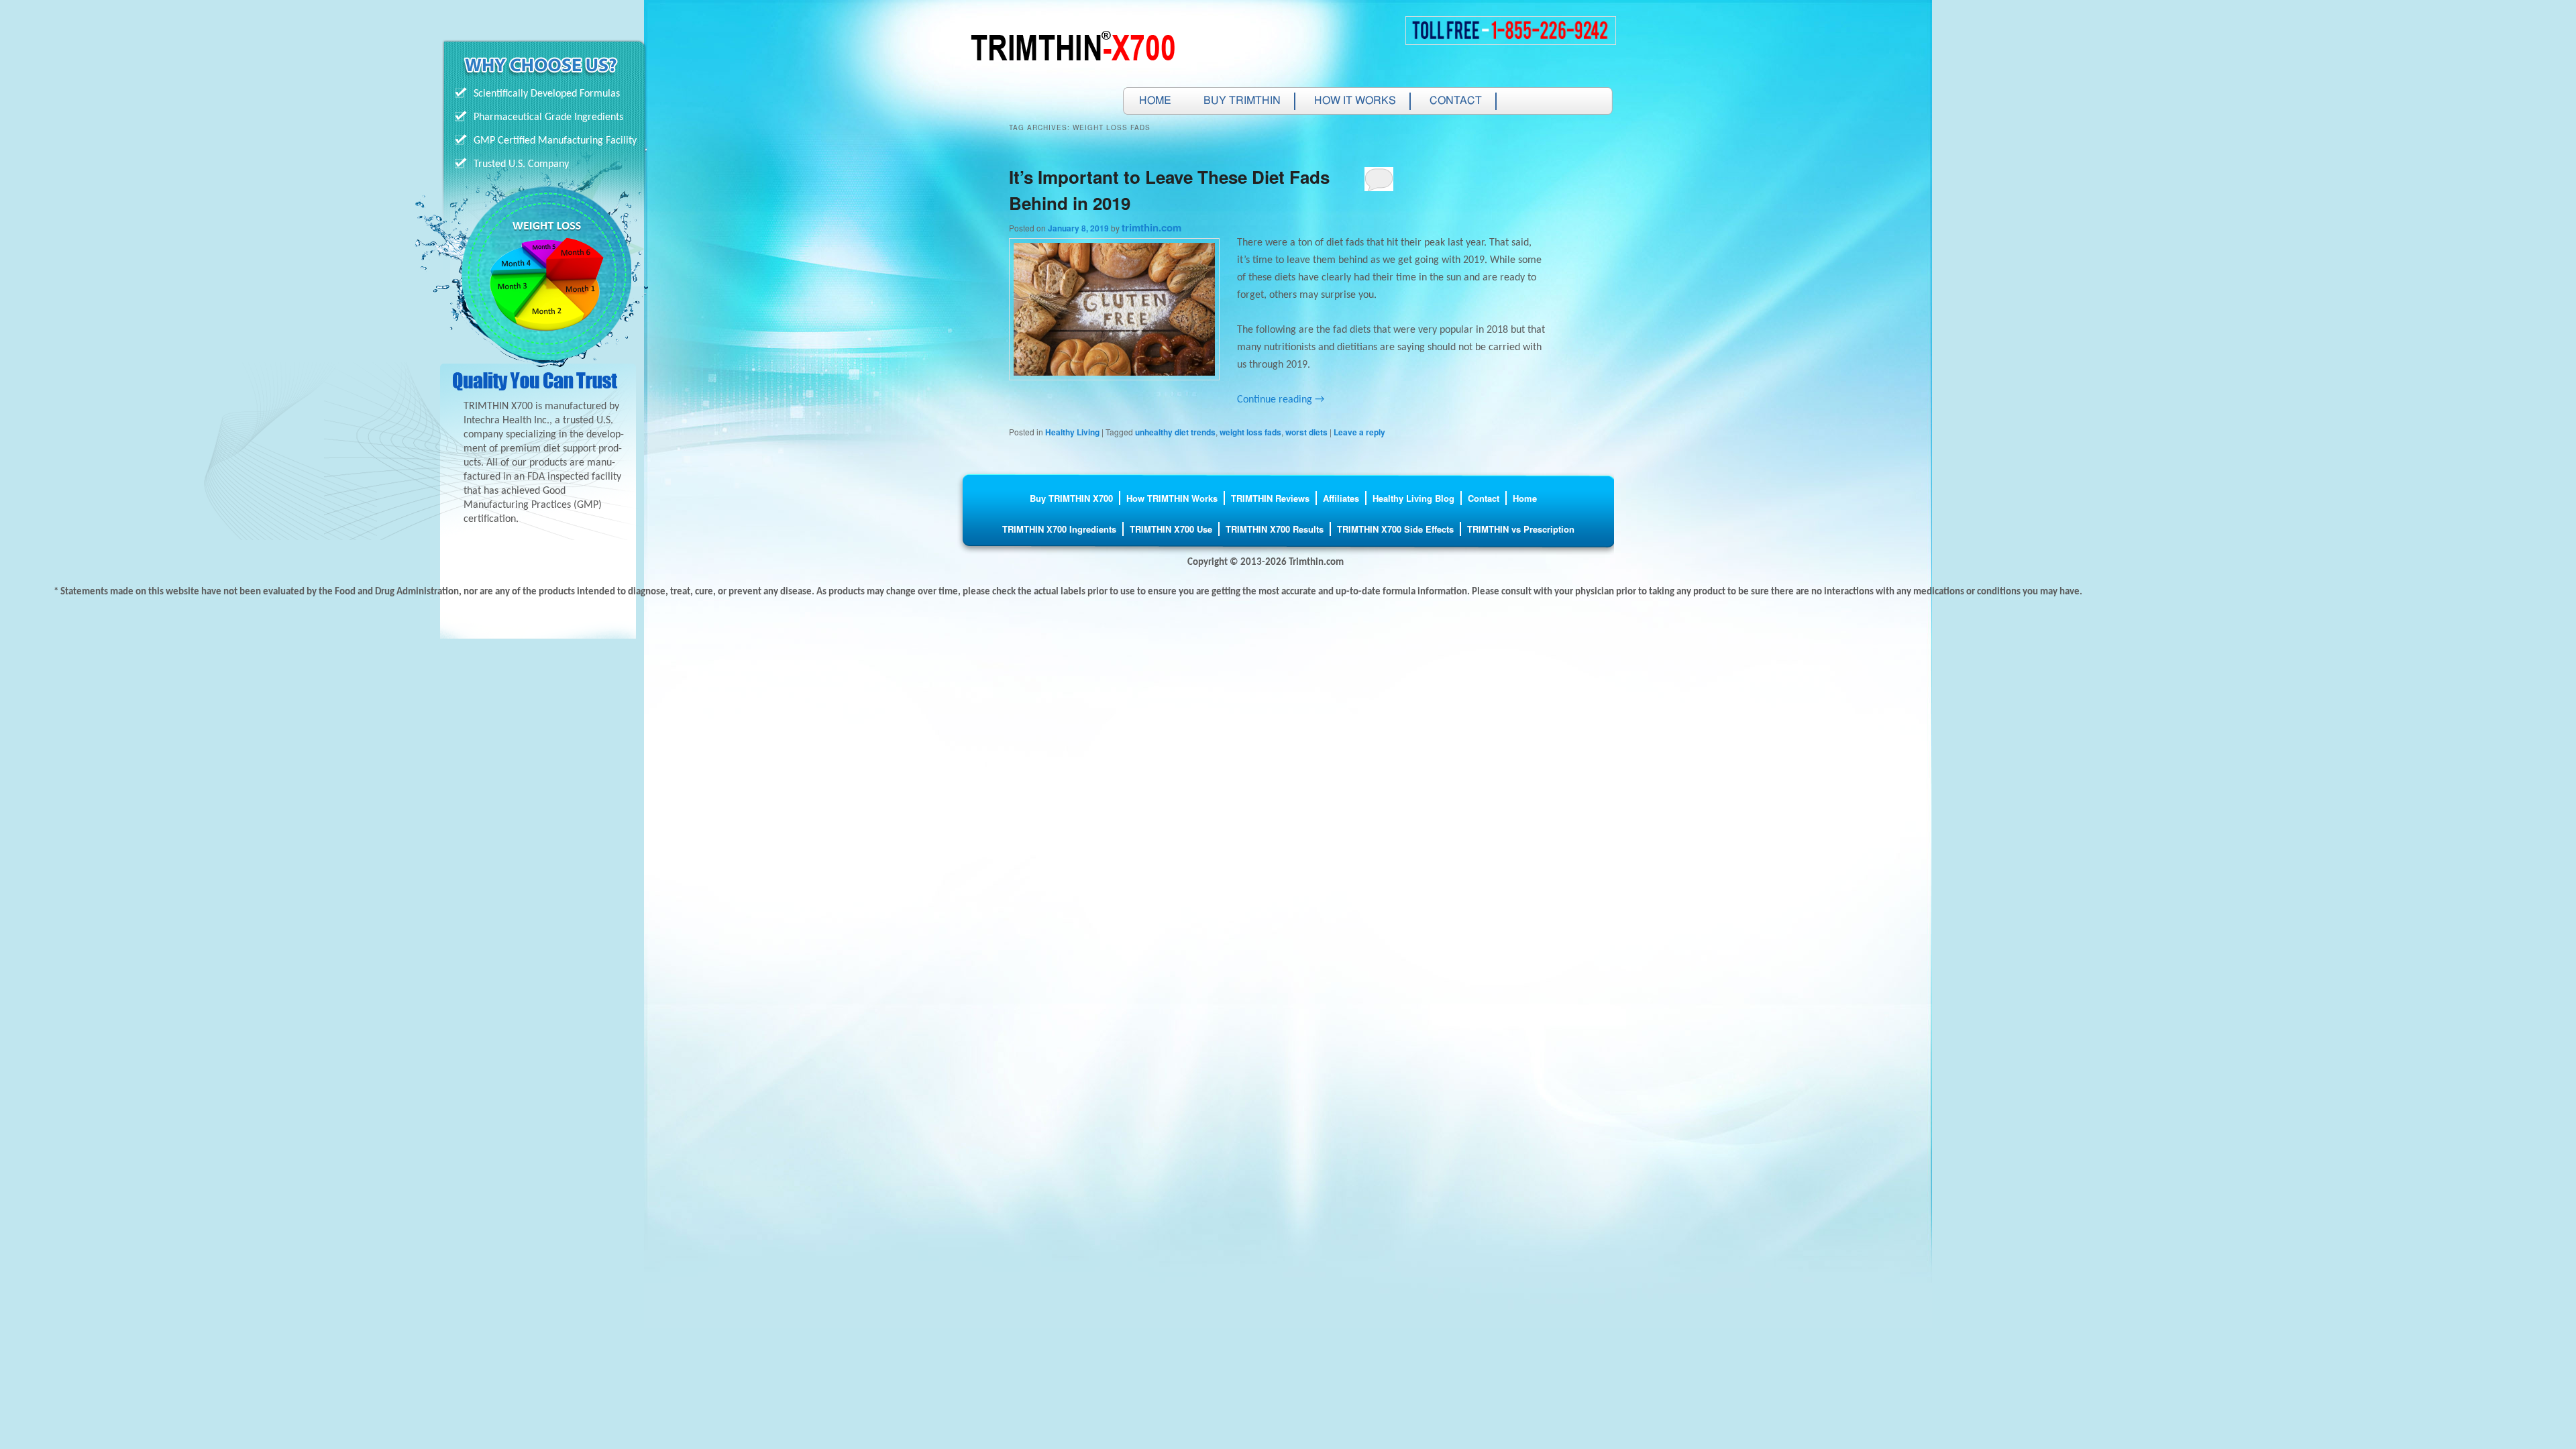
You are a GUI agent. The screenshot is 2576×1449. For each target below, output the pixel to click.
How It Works (1355, 101)
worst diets (1306, 432)
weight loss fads (1250, 432)
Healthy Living (1072, 432)
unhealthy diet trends (1175, 432)
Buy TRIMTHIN (1242, 101)
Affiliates (1341, 498)
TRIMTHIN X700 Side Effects (1395, 529)
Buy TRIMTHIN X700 (1071, 498)
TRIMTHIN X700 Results (1275, 529)
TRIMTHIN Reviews (1270, 498)
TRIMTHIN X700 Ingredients (1059, 529)
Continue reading (1281, 400)
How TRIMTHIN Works (1172, 498)
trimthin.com (1151, 227)
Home (1155, 101)
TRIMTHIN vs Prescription (1521, 529)
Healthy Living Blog (1413, 498)
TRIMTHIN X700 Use (1171, 529)
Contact (1456, 101)
